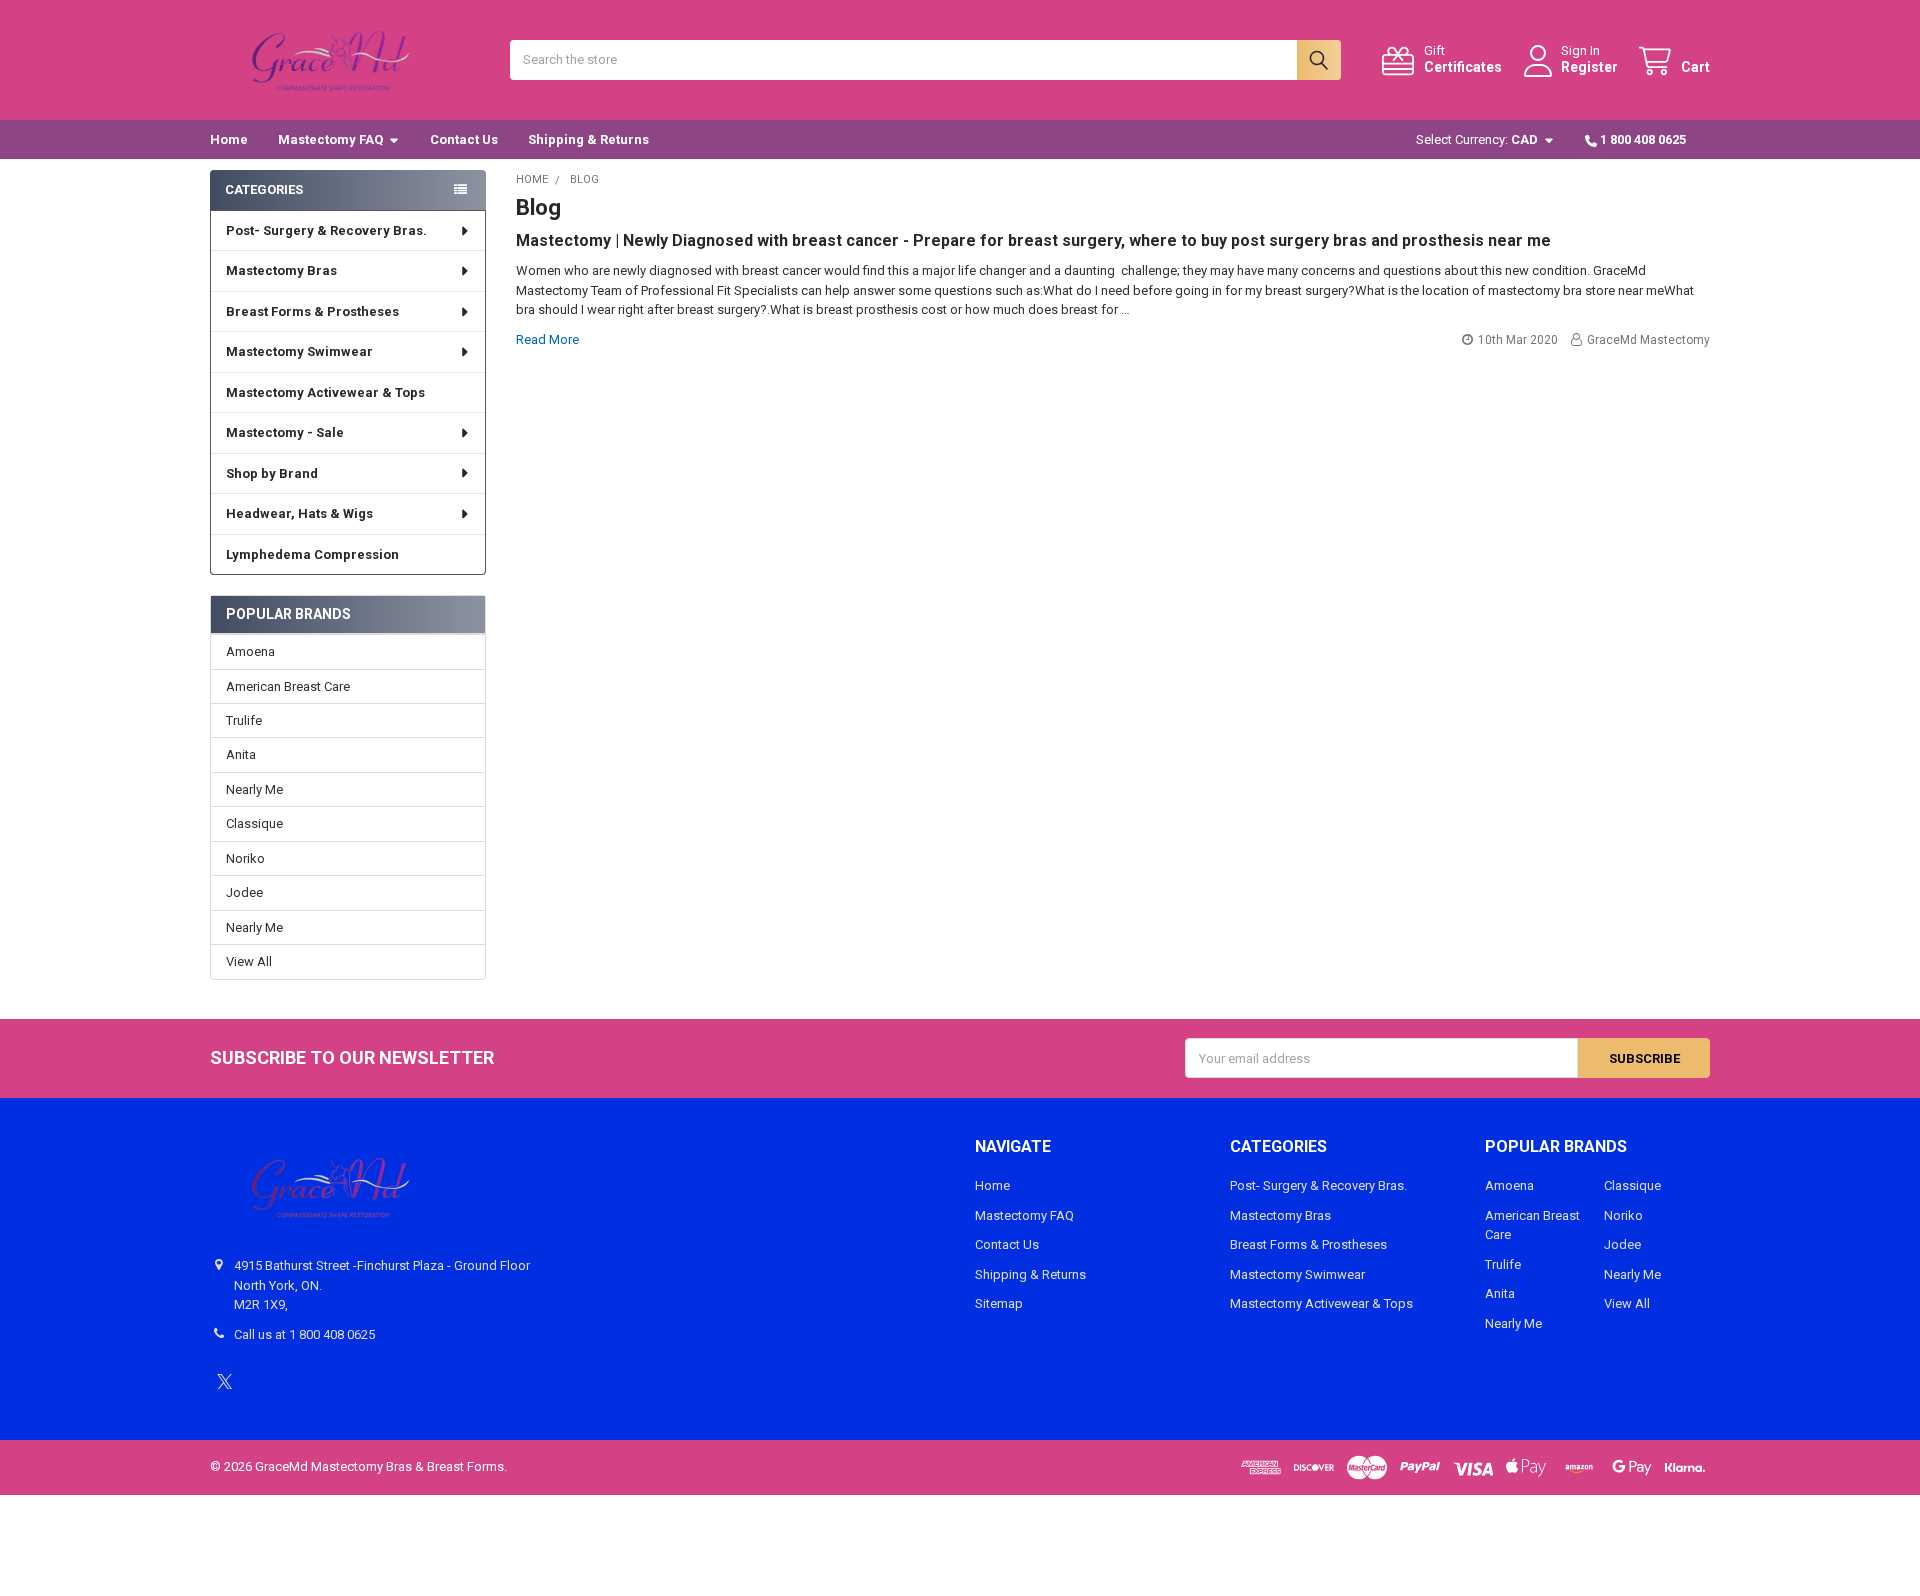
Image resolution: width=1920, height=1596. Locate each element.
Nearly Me (254, 789)
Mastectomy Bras (281, 270)
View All (249, 961)
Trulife (244, 720)
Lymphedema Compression (312, 554)
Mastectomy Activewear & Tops (325, 392)
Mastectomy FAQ (330, 139)
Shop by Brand (272, 473)
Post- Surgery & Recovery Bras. (326, 230)
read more (547, 339)
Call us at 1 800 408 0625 (304, 1334)
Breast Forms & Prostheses (312, 311)
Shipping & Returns (588, 139)
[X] (224, 1381)
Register (1589, 67)
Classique (254, 823)
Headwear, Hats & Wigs (299, 513)
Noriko (245, 858)
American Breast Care (288, 686)
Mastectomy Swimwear (299, 351)
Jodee (244, 892)
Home (229, 139)
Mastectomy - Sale (285, 432)
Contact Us (464, 139)
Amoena (250, 651)
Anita (241, 754)
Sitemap (999, 1303)
